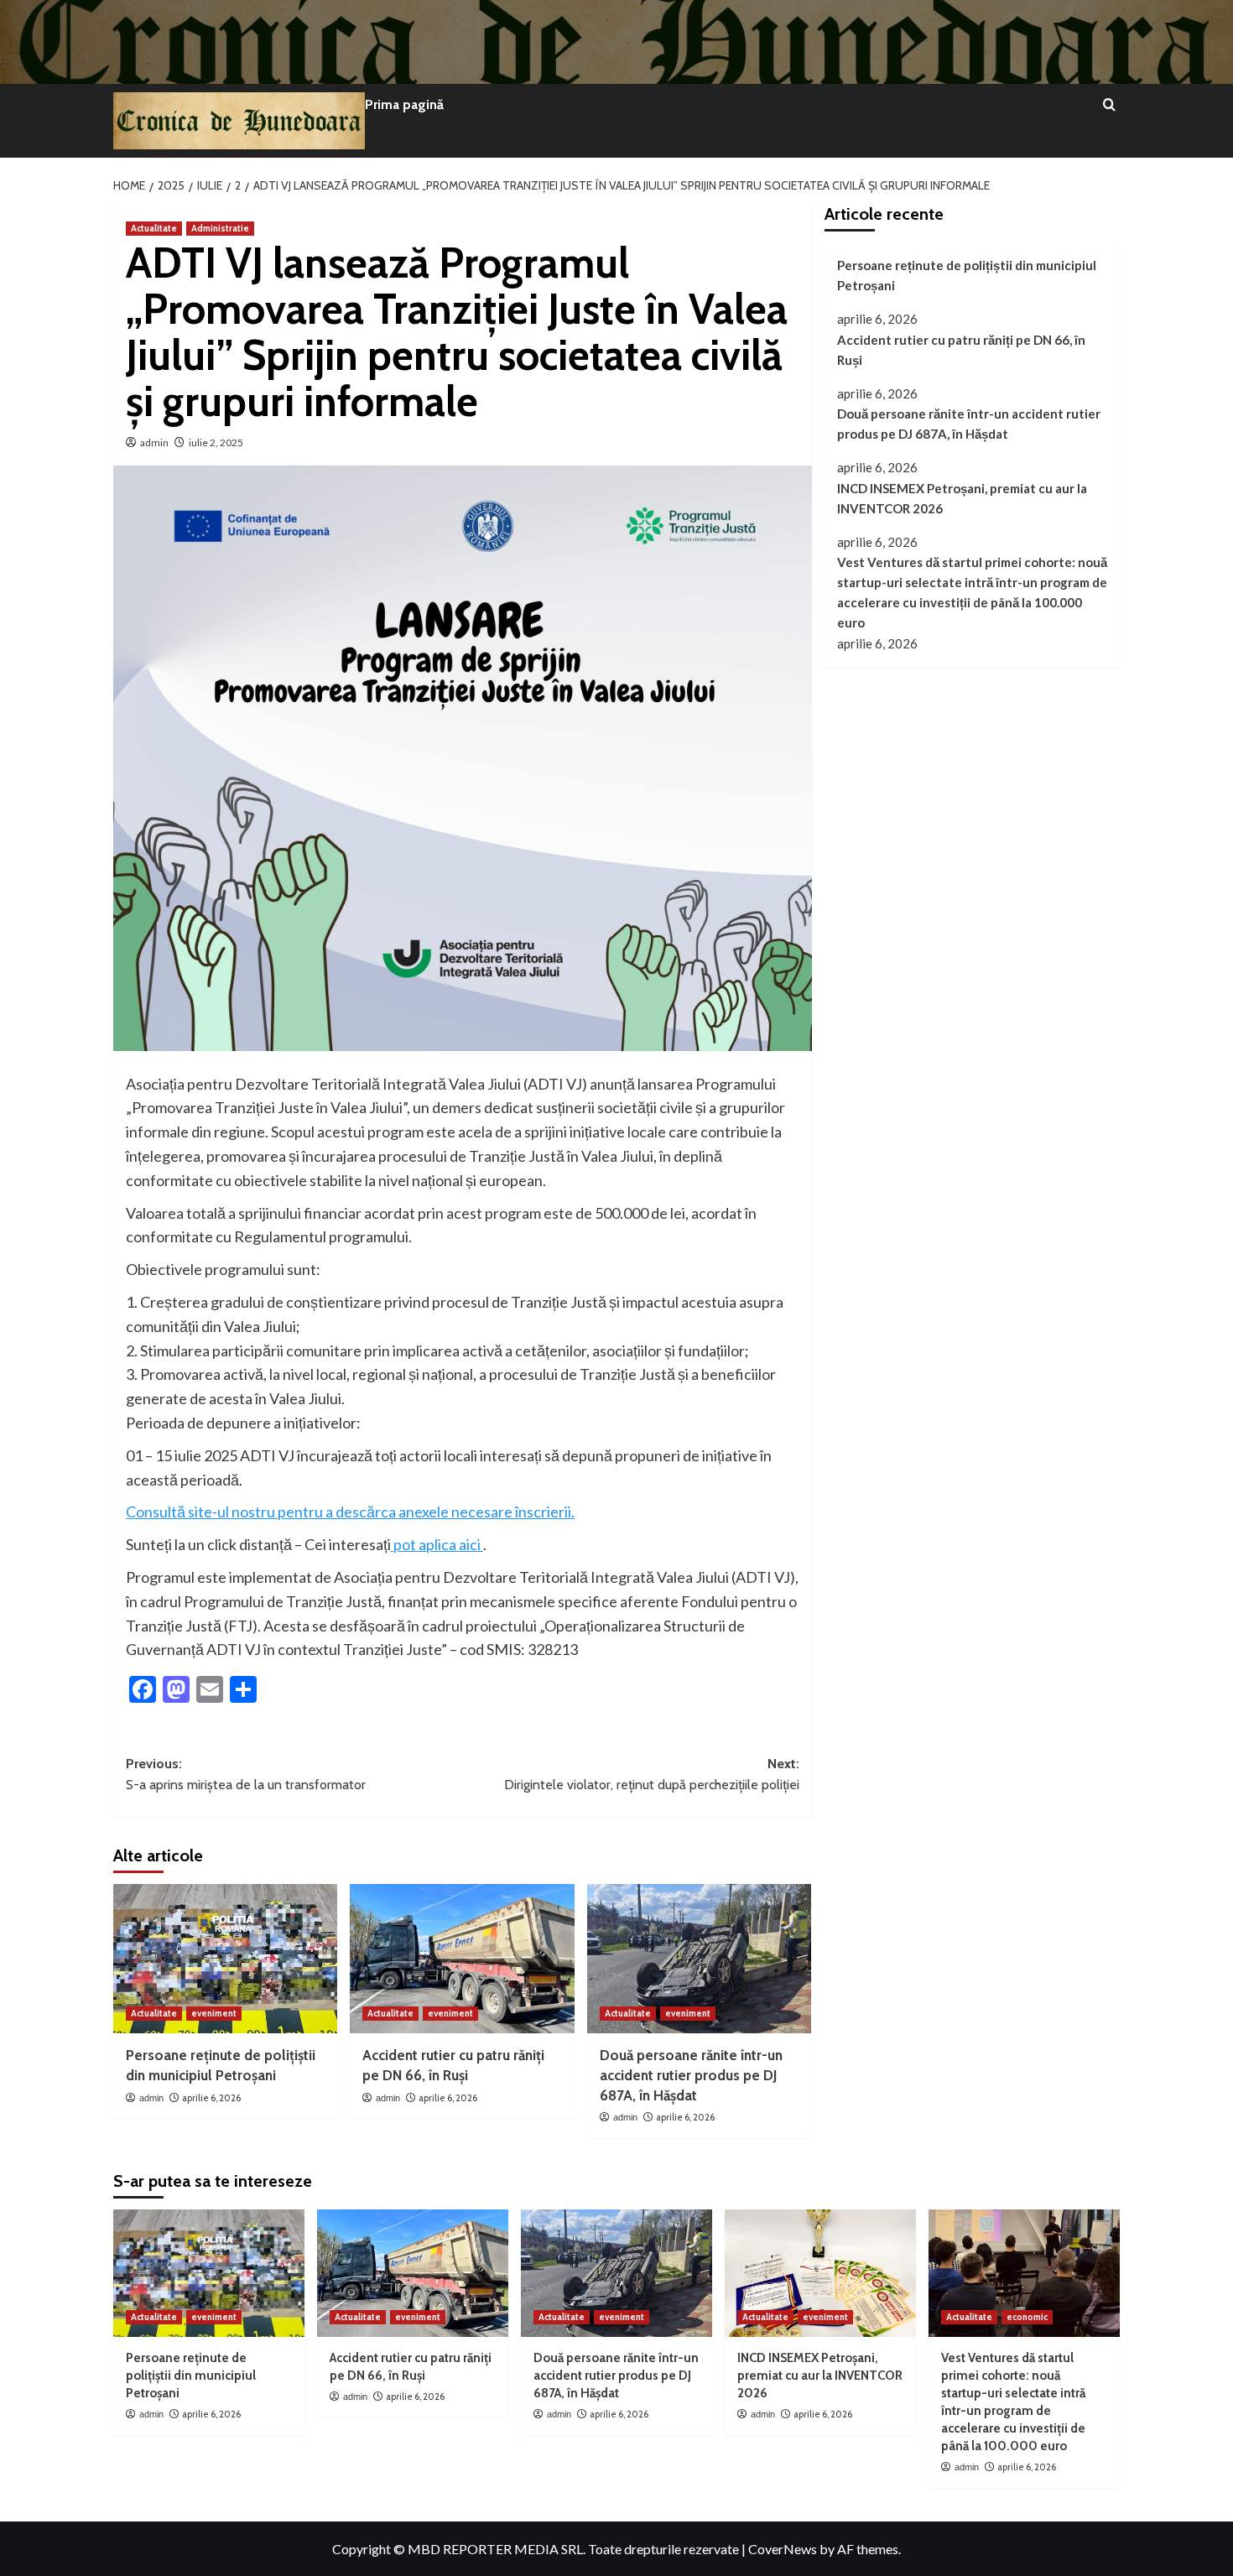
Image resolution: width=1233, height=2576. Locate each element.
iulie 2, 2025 (216, 442)
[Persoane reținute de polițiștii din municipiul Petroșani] (225, 1959)
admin (154, 442)
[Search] (1109, 105)
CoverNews (783, 2549)
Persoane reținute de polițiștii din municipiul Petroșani (967, 275)
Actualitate (154, 228)
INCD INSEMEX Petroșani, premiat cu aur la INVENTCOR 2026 (962, 498)
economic (1027, 2317)
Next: (651, 1775)
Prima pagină (404, 104)
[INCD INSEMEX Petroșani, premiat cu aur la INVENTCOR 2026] (820, 2273)
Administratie (220, 228)
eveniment (214, 2013)
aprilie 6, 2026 (211, 2098)
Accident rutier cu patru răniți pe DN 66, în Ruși (961, 349)
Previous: (246, 1775)
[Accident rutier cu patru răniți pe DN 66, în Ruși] (462, 1959)
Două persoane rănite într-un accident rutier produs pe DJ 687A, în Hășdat (691, 2075)
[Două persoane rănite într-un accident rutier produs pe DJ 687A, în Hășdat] (699, 1959)
